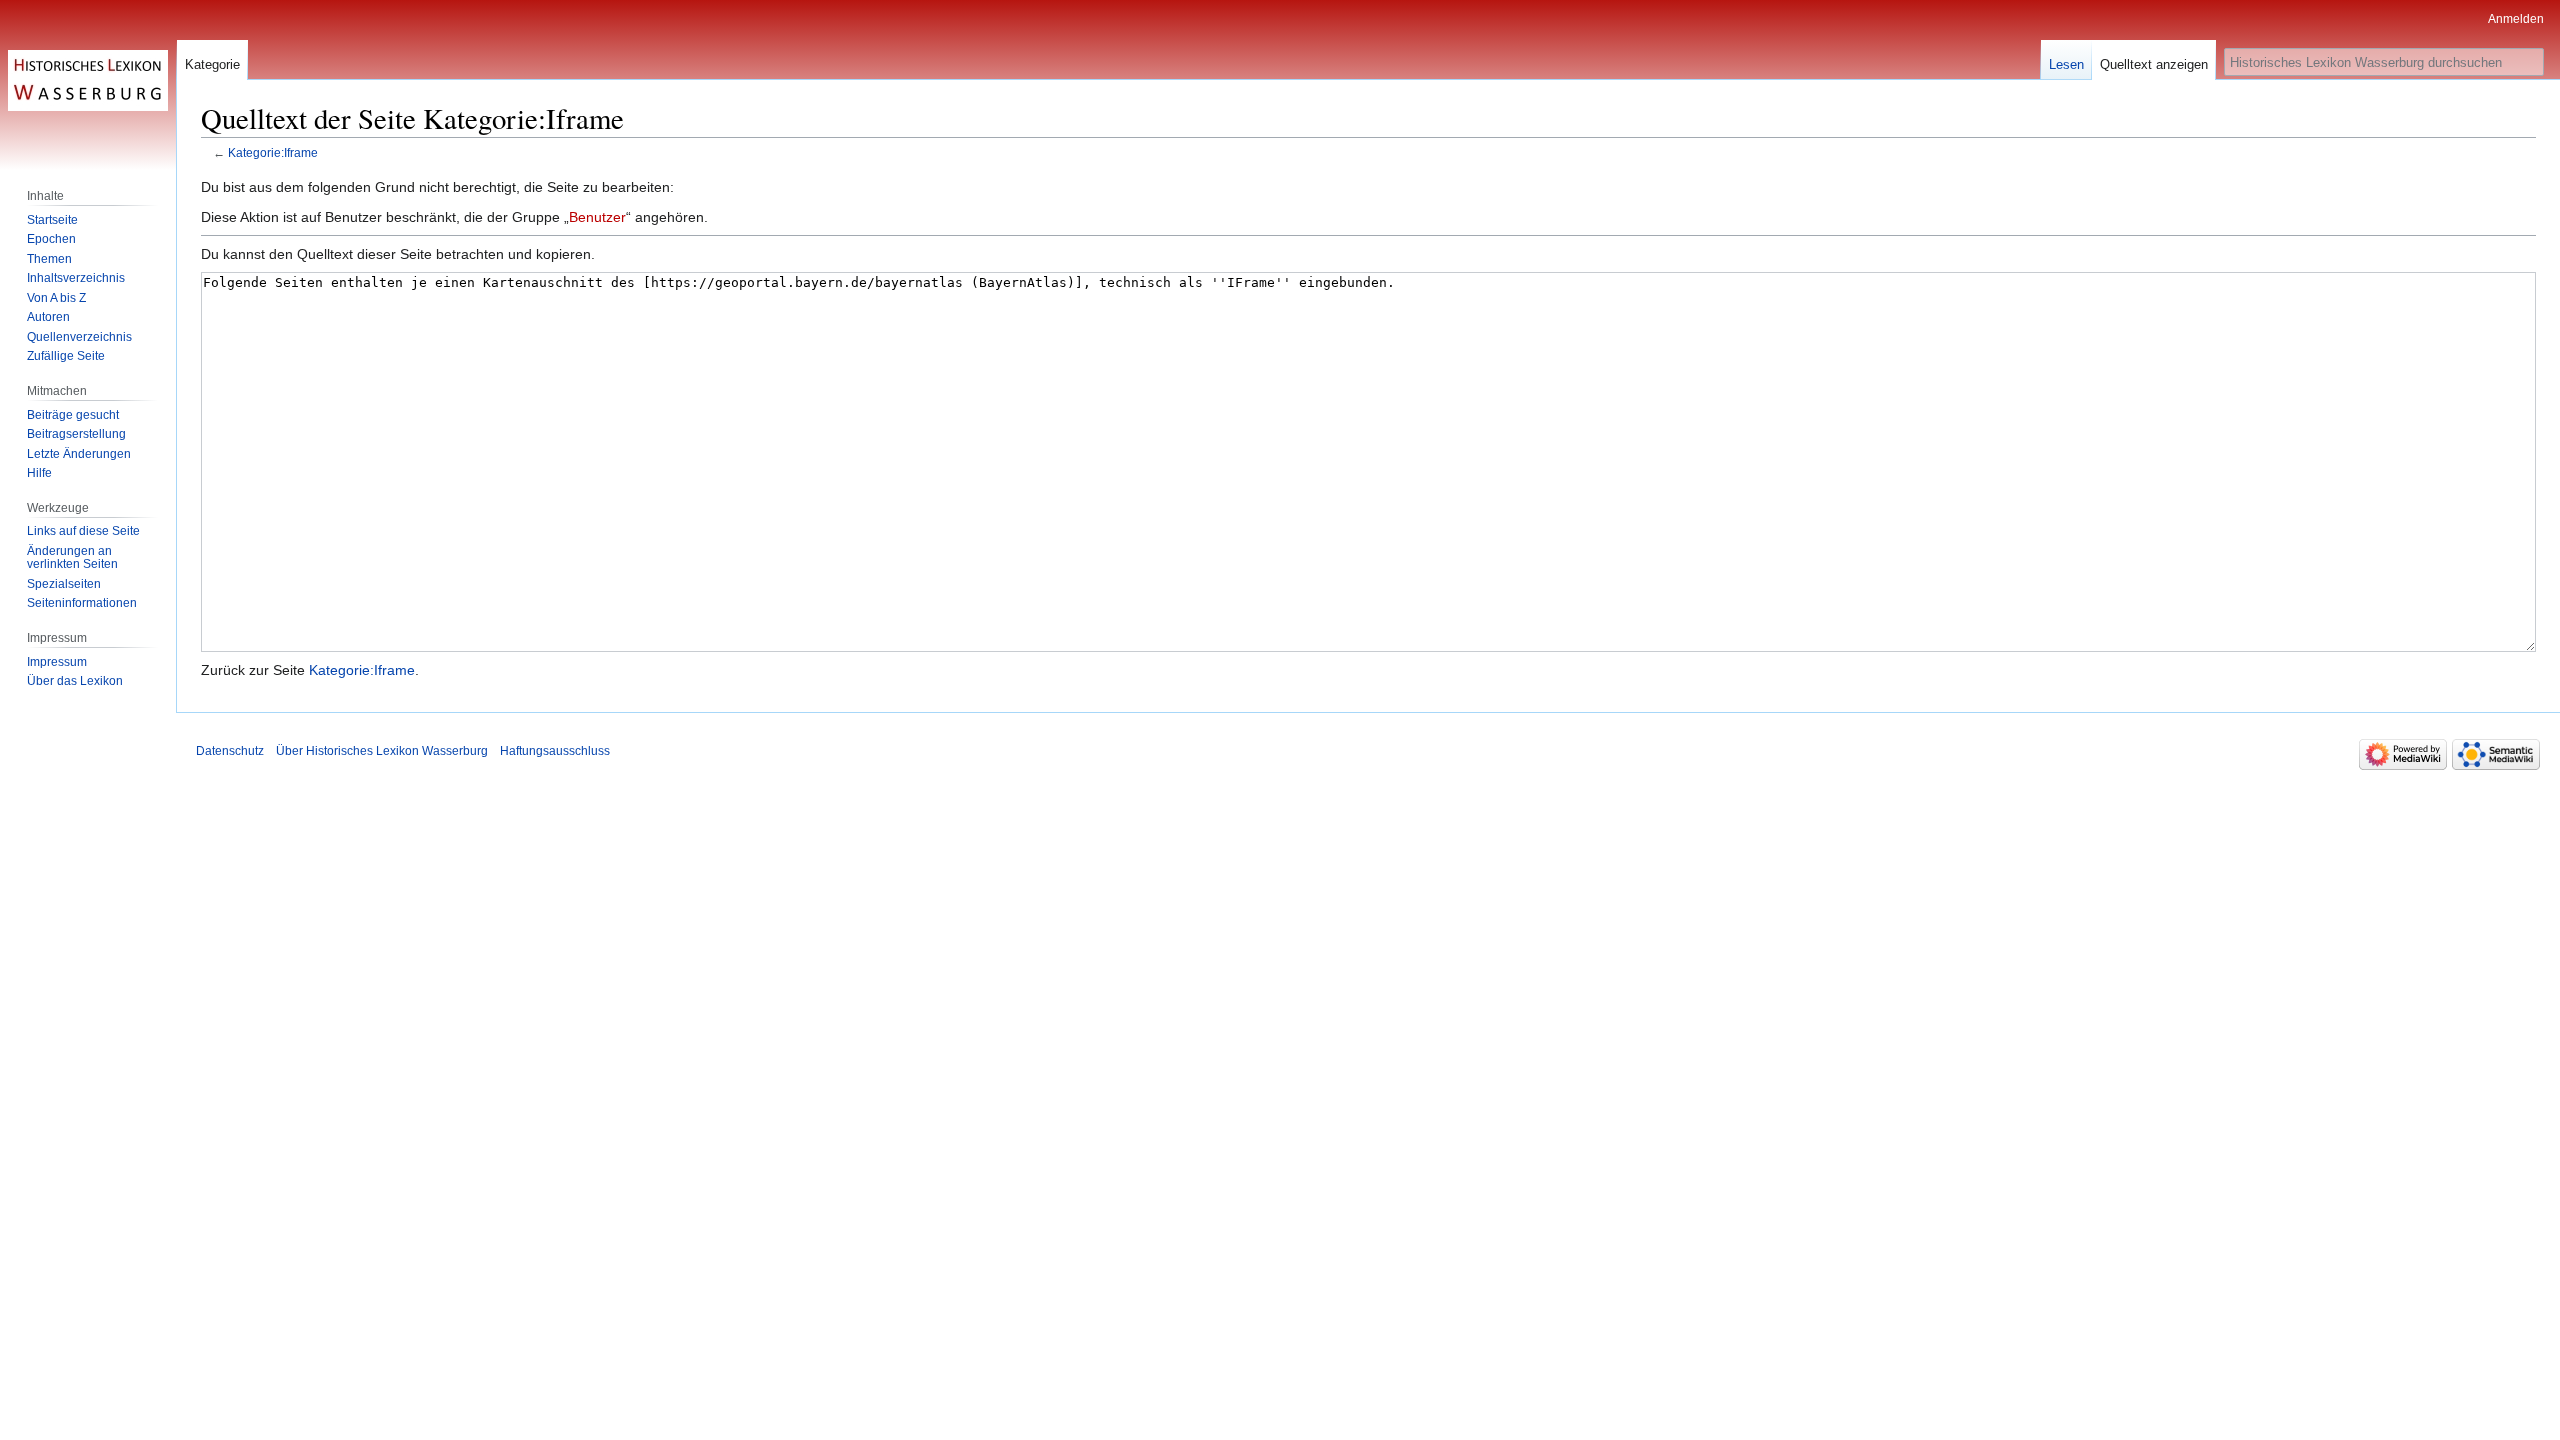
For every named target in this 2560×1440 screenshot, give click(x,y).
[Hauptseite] (88, 80)
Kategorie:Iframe (273, 152)
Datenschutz (230, 751)
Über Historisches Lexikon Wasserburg (382, 751)
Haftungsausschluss (555, 751)
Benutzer (597, 217)
